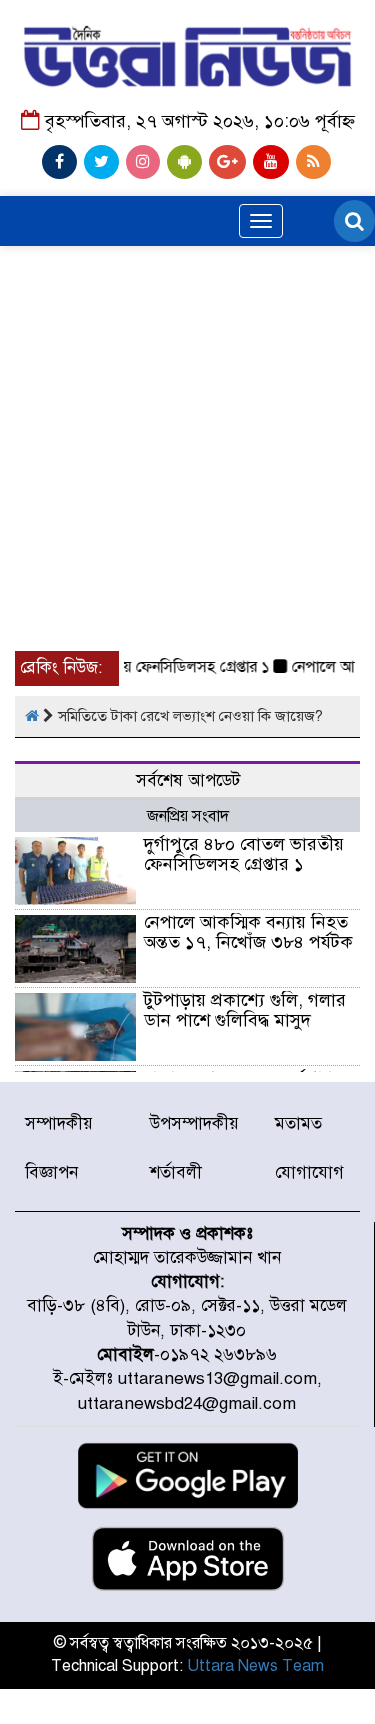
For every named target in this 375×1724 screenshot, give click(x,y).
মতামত (298, 1123)
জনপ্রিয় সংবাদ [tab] (188, 816)
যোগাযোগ (309, 1172)
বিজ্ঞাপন (51, 1172)
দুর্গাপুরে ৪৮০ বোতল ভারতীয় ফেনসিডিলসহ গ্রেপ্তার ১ (244, 854)
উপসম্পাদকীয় (194, 1123)
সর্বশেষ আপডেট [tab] (188, 780)
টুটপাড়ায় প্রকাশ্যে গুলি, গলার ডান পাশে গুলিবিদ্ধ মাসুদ (245, 1010)
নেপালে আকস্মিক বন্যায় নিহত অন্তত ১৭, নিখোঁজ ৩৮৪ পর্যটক (248, 932)
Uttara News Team (255, 1666)
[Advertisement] (187, 381)
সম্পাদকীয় (59, 1123)
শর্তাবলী (176, 1172)
